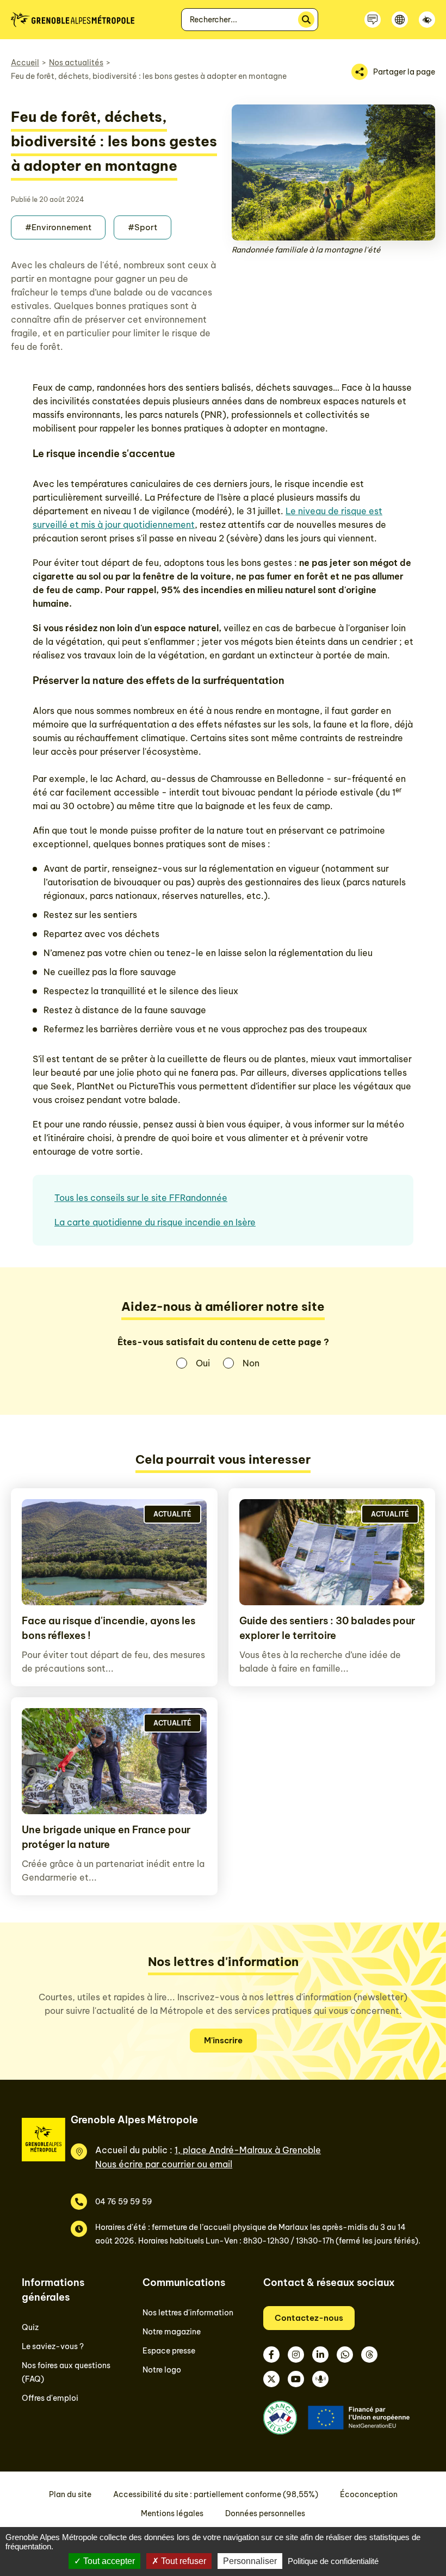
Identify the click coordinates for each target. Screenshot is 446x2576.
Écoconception (369, 2494)
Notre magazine (172, 2332)
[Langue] (400, 20)
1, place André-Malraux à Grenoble (248, 2150)
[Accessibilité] (427, 20)
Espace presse (169, 2351)
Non (251, 1363)
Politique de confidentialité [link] (333, 2561)
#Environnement (58, 227)
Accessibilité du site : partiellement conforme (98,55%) (216, 2494)
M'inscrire (223, 2040)
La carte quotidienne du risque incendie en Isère (155, 1222)
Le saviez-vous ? (53, 2346)
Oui (203, 1363)
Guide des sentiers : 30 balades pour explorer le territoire (327, 1628)
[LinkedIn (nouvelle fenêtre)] (320, 2355)
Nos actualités (76, 63)
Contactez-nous (309, 2318)
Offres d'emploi (50, 2398)
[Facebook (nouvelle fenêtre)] (271, 2355)
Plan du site (70, 2494)
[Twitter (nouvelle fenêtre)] (271, 2379)
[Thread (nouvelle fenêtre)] (369, 2355)
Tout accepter (108, 2561)
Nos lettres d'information (188, 2313)
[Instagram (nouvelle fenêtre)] (296, 2355)
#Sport (143, 227)
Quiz (30, 2327)
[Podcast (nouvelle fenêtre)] (320, 2379)
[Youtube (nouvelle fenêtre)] (296, 2379)
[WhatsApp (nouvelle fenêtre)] (345, 2355)
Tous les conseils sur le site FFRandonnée (141, 1198)
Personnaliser (250, 2561)
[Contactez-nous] (373, 20)
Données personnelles (265, 2513)
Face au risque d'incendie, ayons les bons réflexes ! (109, 1628)
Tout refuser (182, 2561)
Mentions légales (172, 2513)
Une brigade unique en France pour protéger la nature (106, 1837)
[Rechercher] (306, 20)
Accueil (25, 63)
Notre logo (162, 2370)
